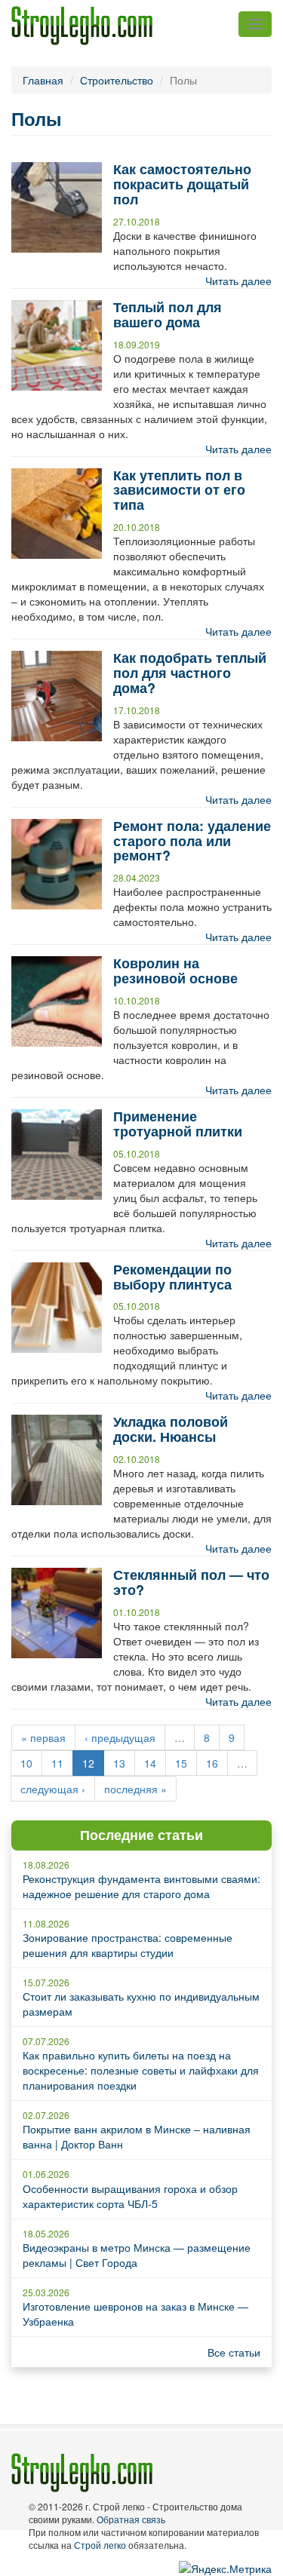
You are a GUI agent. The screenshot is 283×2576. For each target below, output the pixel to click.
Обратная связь (131, 2519)
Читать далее (238, 281)
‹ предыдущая (120, 1737)
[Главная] (82, 26)
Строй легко (100, 2545)
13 (119, 1763)
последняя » (135, 1789)
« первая (43, 1737)
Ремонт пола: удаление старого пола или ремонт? (192, 841)
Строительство (117, 80)
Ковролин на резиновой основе (175, 971)
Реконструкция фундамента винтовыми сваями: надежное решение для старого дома (141, 1886)
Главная (43, 80)
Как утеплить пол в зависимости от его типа (179, 490)
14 (150, 1763)
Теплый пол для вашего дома (168, 314)
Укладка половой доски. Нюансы (171, 1429)
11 (57, 1763)
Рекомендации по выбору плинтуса (172, 1277)
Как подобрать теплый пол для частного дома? (190, 673)
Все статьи (234, 2352)
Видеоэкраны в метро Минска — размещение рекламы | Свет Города (137, 2255)
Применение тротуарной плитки (178, 1124)
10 (26, 1763)
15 (181, 1763)
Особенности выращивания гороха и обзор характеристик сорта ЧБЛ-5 (130, 2196)
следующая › (53, 1789)
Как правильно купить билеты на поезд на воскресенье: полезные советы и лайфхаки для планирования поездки (141, 2070)
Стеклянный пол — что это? (191, 1582)
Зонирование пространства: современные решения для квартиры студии (128, 1945)
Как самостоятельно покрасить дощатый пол (182, 184)
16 (212, 1763)
